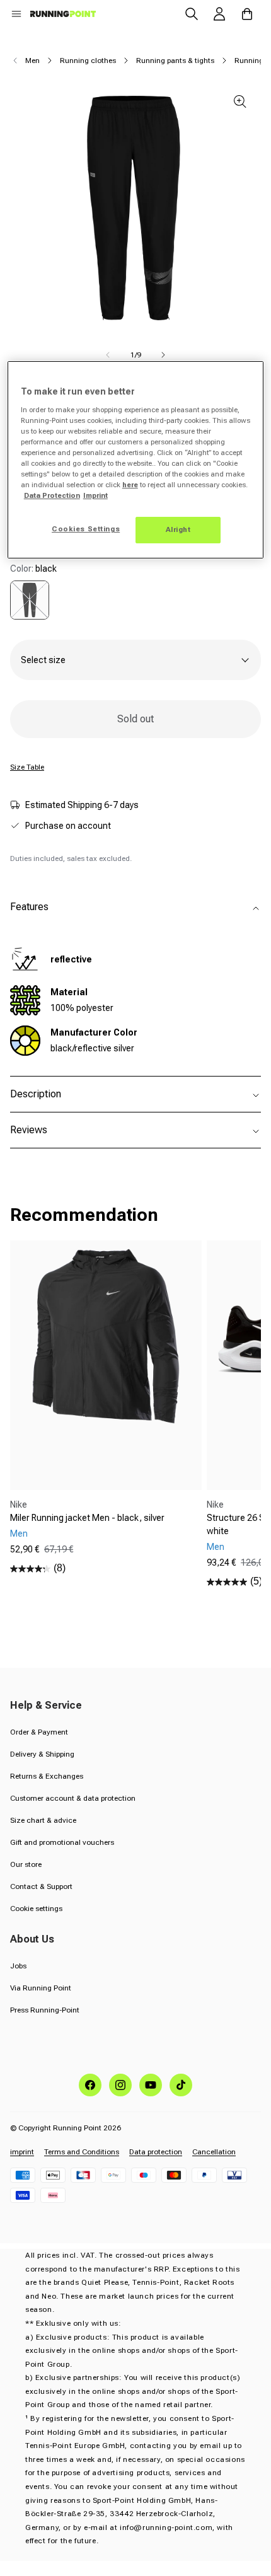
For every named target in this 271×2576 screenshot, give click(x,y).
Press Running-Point (45, 2010)
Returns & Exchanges (47, 1776)
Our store (26, 1864)
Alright (178, 529)
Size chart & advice (43, 1820)
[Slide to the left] (108, 355)
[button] (16, 14)
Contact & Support (41, 1886)
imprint (22, 2152)
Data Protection (52, 495)
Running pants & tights (175, 61)
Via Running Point (41, 1988)
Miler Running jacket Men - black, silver (87, 1518)
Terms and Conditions (82, 2152)
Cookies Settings (86, 529)
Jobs (18, 1966)
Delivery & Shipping (42, 1754)
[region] (136, 460)
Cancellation (214, 2152)
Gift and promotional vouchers (62, 1842)
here (130, 485)
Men (32, 61)
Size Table (27, 767)
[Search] (192, 14)
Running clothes (88, 61)
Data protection (156, 2152)
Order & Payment (39, 1732)
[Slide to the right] (163, 355)
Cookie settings (36, 1909)
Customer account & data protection (73, 1798)
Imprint (95, 495)
